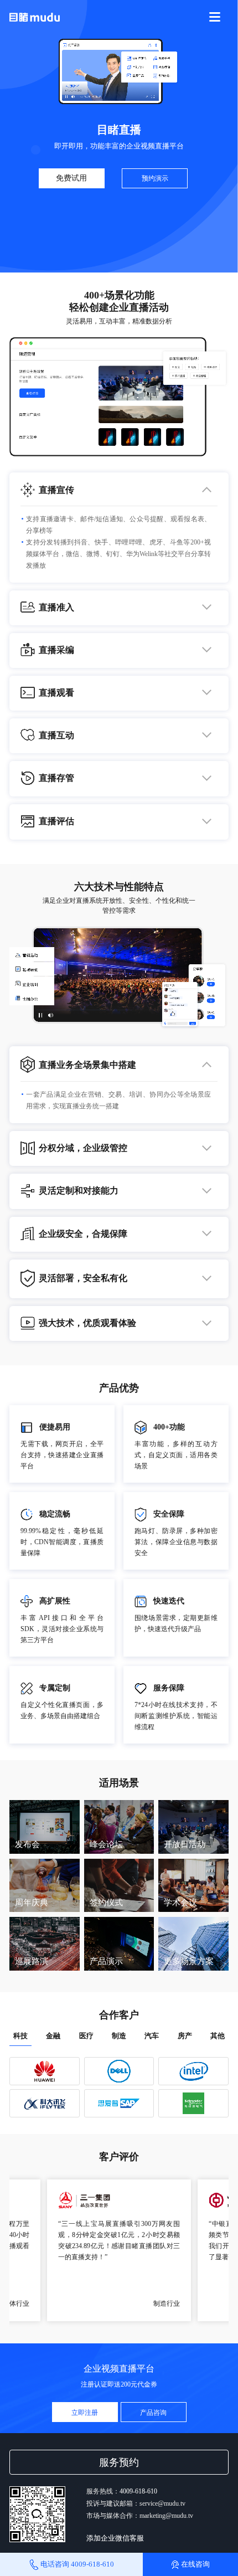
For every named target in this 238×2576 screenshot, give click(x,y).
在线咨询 (195, 2564)
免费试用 (71, 178)
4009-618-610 (138, 2491)
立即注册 (85, 2413)
